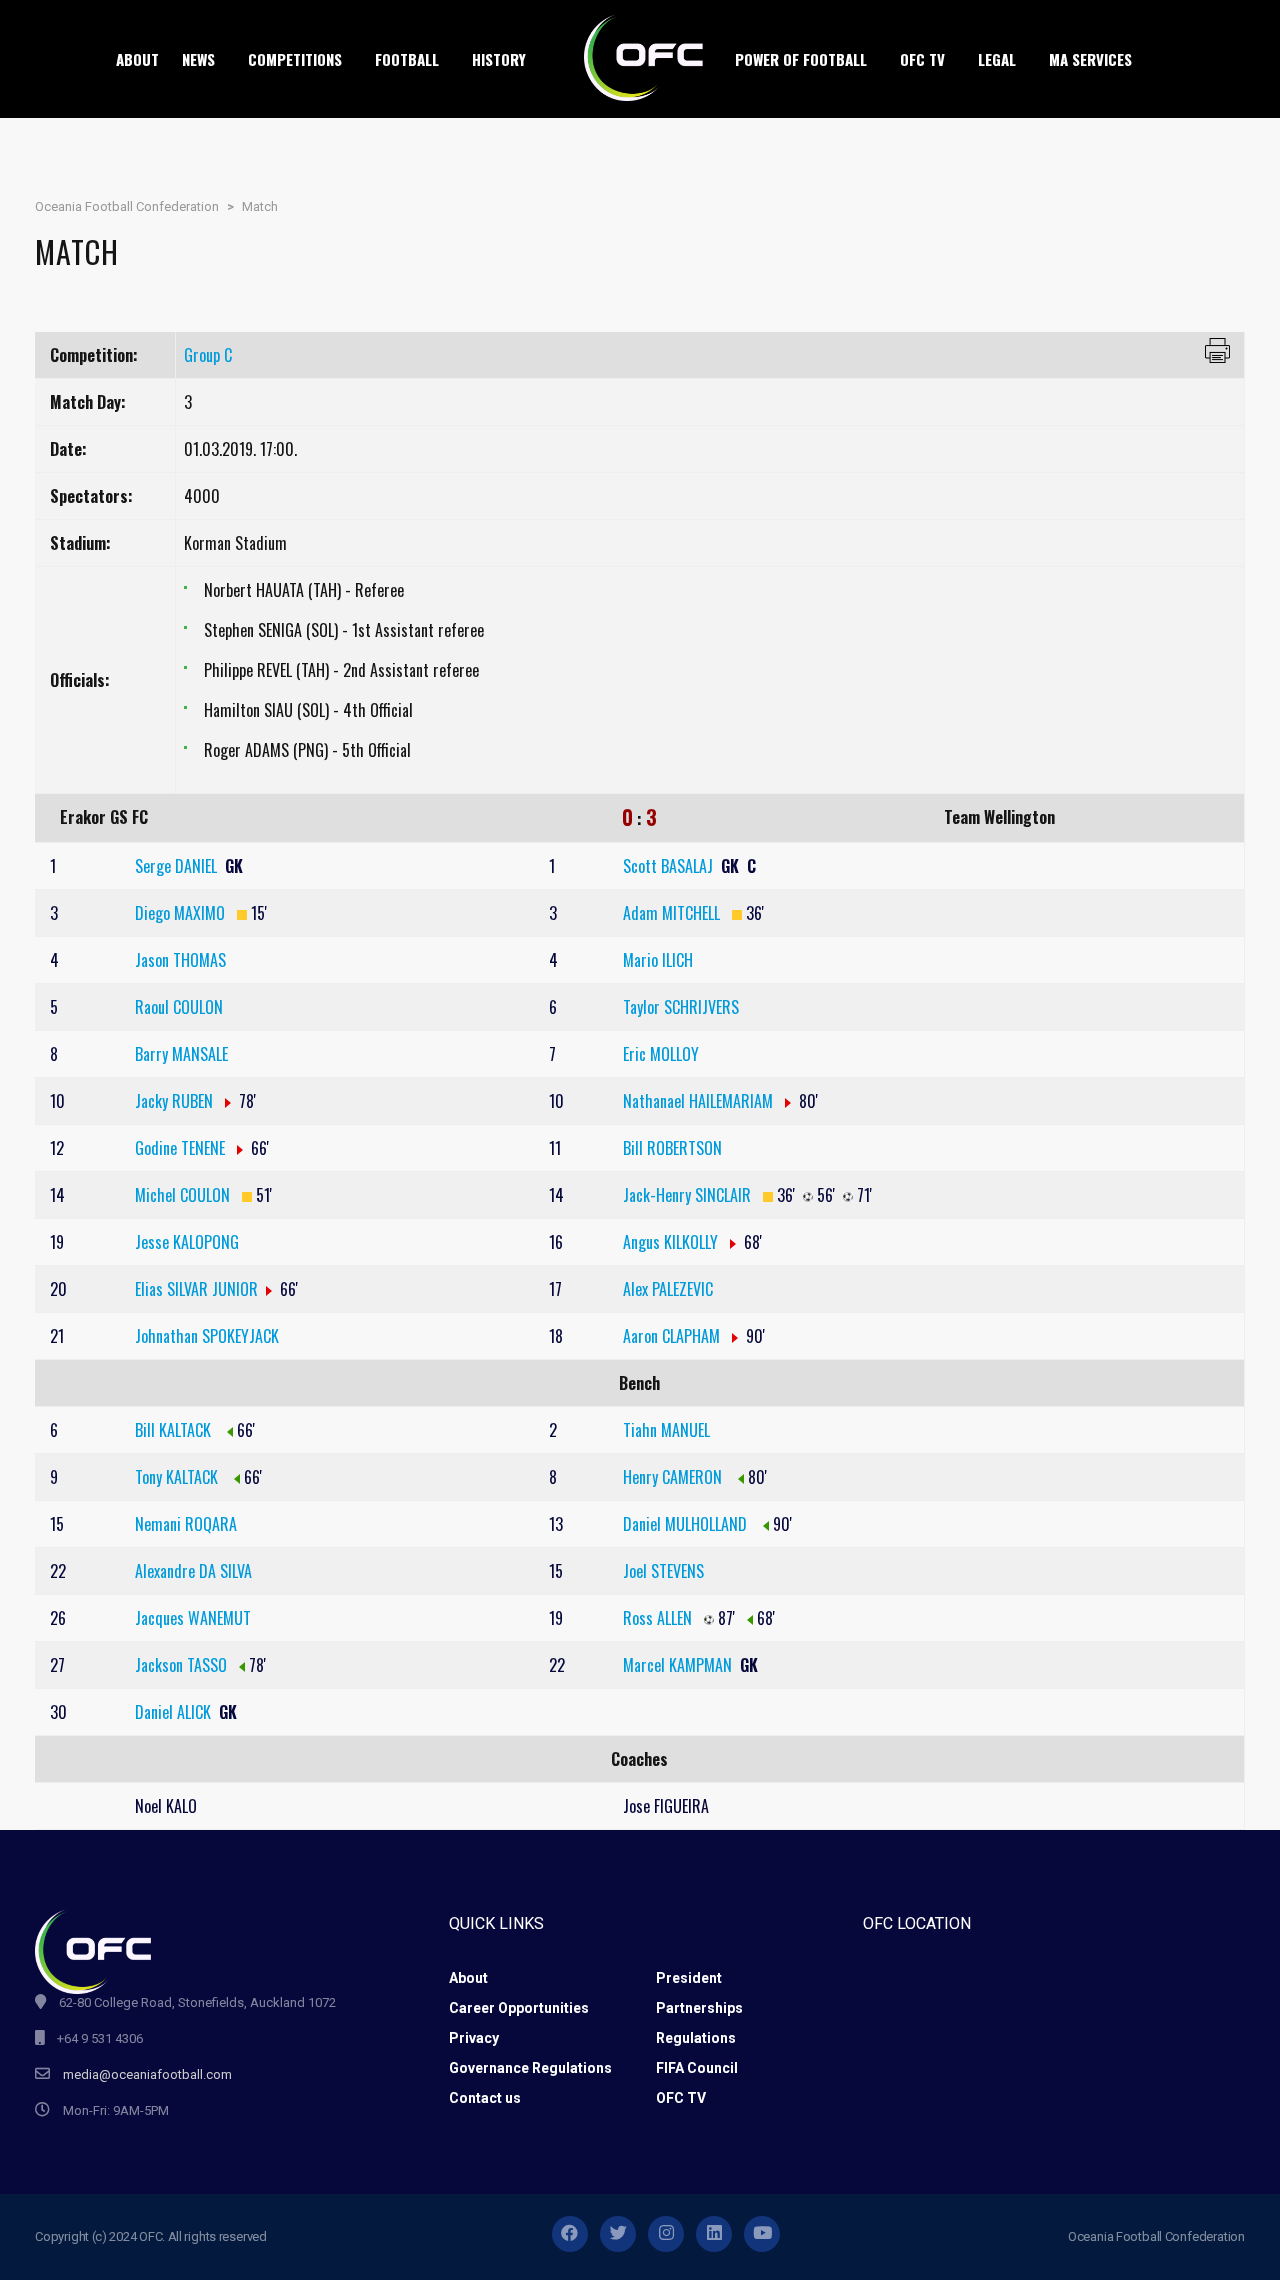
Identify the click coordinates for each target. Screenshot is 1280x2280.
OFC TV (681, 2098)
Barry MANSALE (181, 1054)
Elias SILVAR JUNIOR (196, 1289)
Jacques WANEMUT (193, 1618)
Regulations (696, 2038)
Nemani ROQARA (186, 1524)
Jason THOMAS (180, 960)
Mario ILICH (658, 960)
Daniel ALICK (175, 1712)
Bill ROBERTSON (672, 1148)
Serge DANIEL (178, 866)
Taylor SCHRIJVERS (681, 1007)
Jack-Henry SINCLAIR (689, 1195)
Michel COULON (184, 1195)
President (689, 1978)
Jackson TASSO (181, 1665)
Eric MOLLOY (661, 1054)
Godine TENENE (182, 1148)
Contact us (485, 2098)
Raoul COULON (179, 1007)
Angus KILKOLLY (672, 1242)
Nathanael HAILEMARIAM (700, 1101)
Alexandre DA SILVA (193, 1571)
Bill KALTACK (175, 1430)
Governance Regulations (530, 2068)
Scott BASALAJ (670, 866)
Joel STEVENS (663, 1571)
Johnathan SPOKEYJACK (207, 1336)
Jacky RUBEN (176, 1101)
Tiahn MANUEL (666, 1430)
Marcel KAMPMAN (679, 1665)
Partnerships (699, 2008)
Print (1217, 350)
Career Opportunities (519, 2008)
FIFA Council (697, 2068)
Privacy (474, 2038)
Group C (208, 355)
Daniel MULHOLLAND (687, 1524)
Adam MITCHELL (673, 913)
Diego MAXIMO (182, 913)
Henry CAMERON (674, 1477)
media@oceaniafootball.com (147, 2074)
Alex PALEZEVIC (668, 1289)
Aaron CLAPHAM (673, 1336)
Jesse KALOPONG (187, 1242)
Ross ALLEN (659, 1618)
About (468, 1978)
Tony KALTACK (178, 1477)
